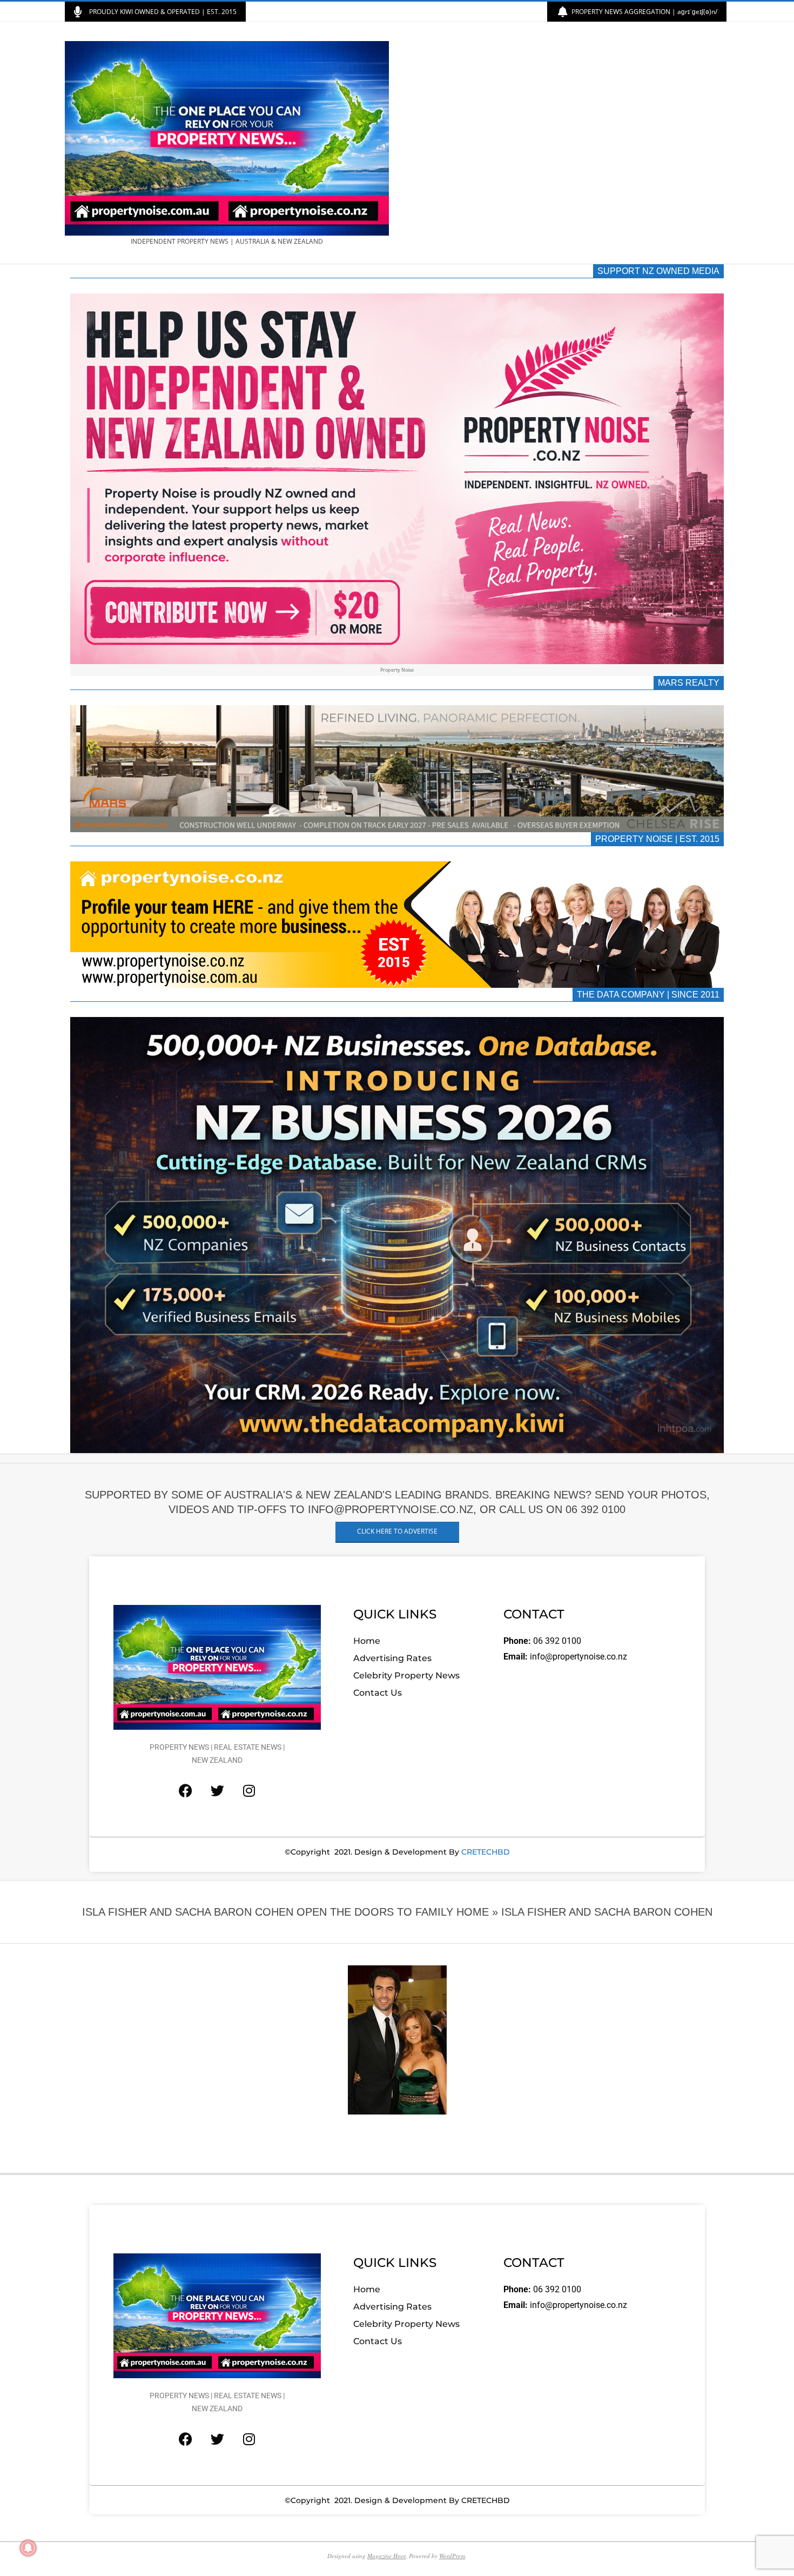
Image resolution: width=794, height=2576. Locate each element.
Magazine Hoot (386, 2556)
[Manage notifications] (28, 2548)
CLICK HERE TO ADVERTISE (397, 1531)
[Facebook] (185, 1791)
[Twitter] (217, 1791)
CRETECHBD (486, 1852)
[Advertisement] (563, 143)
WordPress (452, 2556)
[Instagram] (249, 1791)
